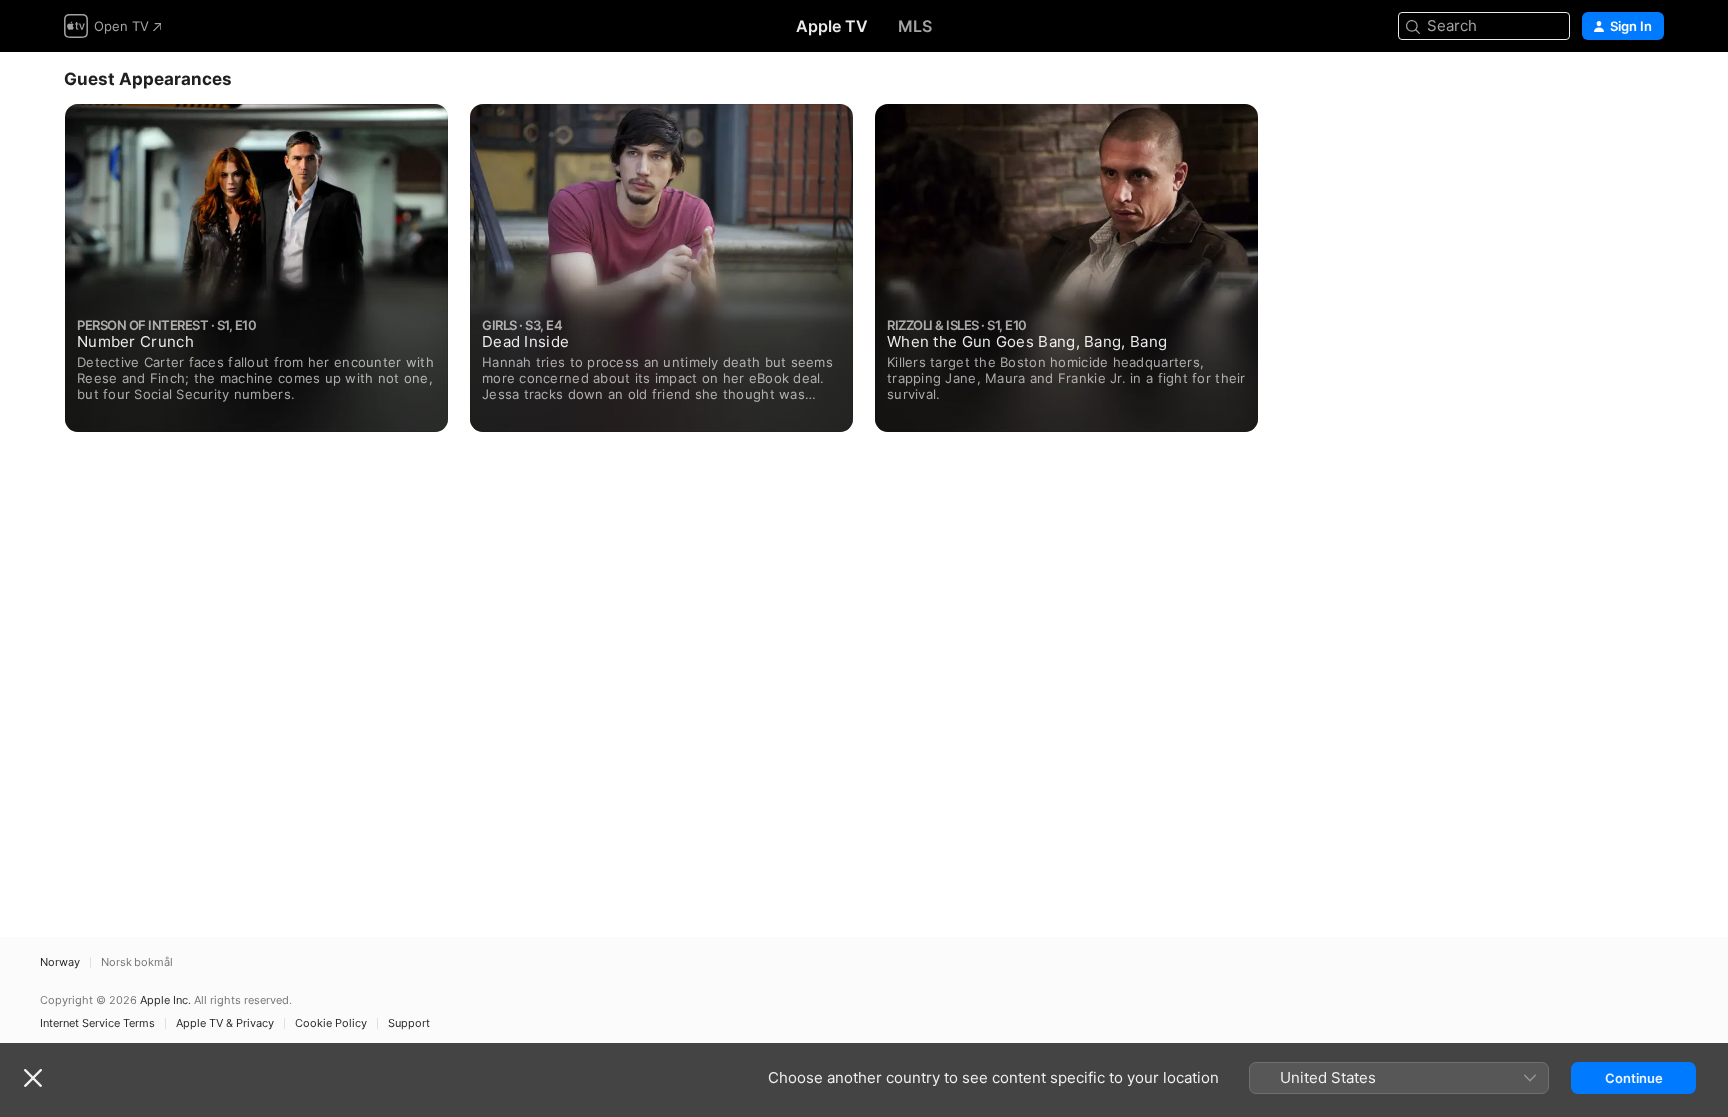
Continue (1634, 1078)
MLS (915, 26)
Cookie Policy (331, 1023)
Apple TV (832, 26)
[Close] (33, 1078)
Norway (60, 962)
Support (409, 1023)
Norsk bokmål (137, 962)
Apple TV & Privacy (225, 1023)
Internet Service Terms (97, 1023)
